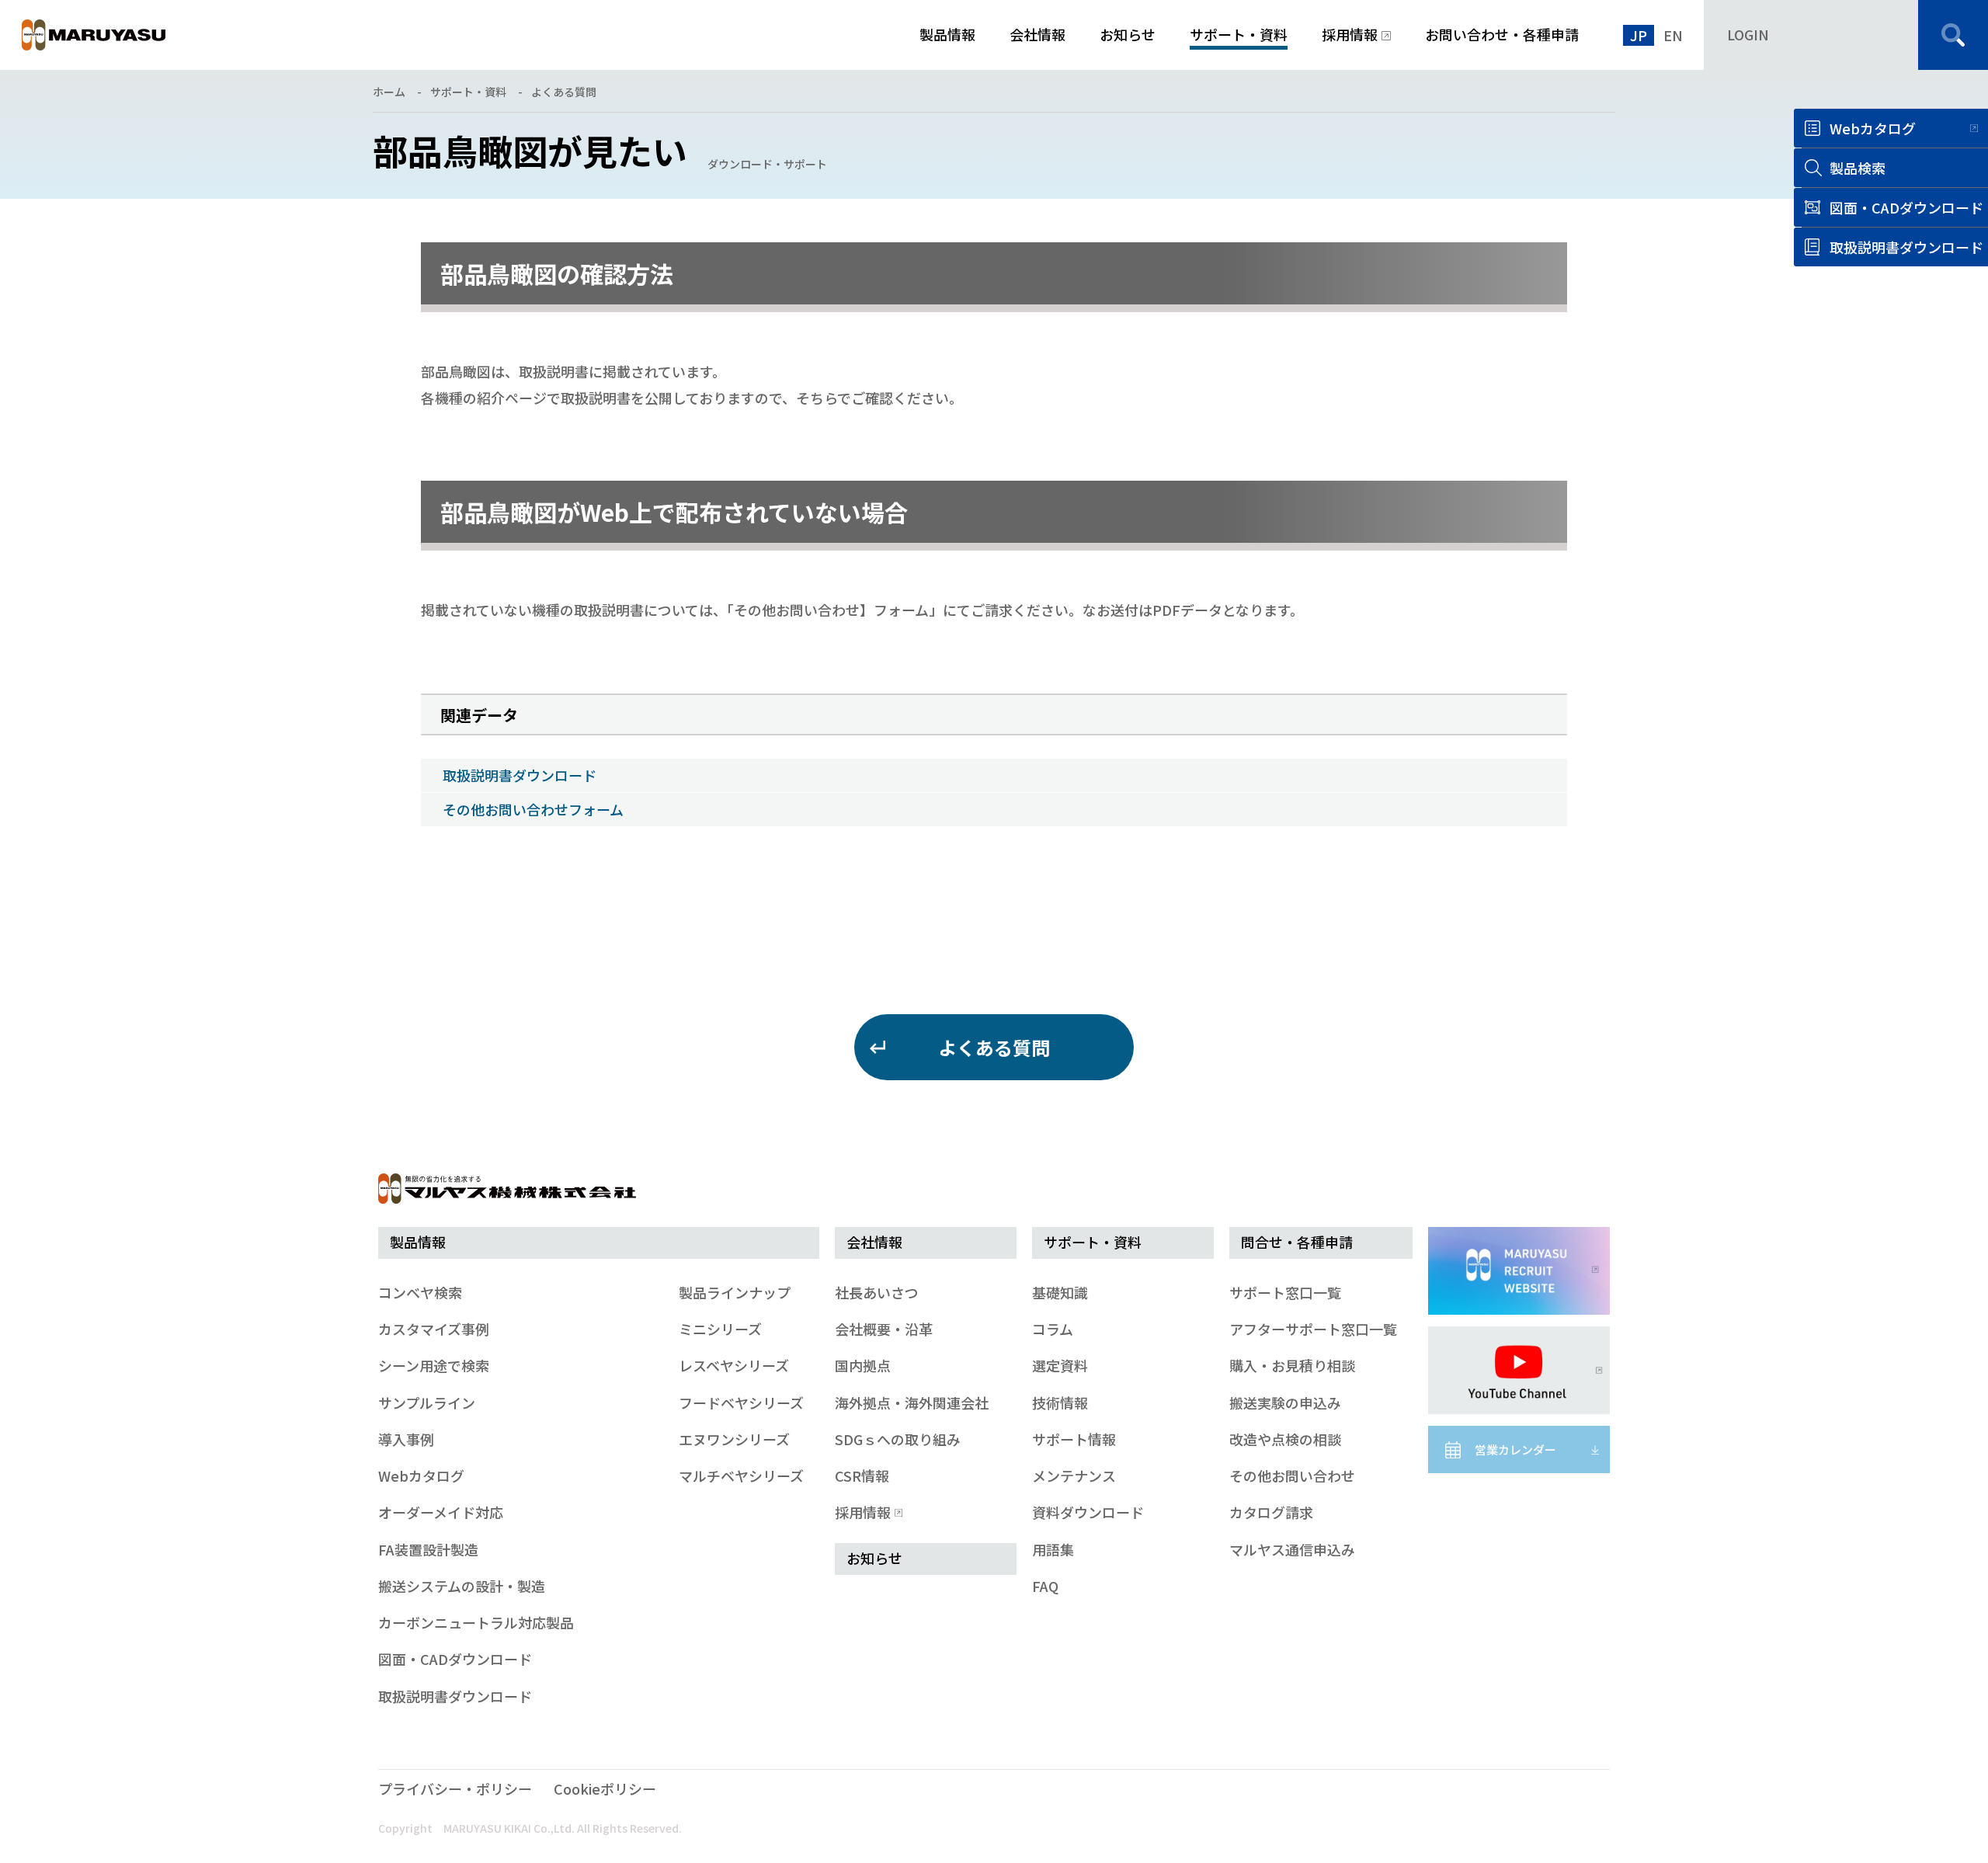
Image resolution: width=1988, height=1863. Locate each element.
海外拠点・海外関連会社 (912, 1402)
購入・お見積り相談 (1292, 1365)
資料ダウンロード (1088, 1512)
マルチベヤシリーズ (741, 1475)
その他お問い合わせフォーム (533, 809)
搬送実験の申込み (1285, 1402)
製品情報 (418, 1242)
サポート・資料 (468, 92)
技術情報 (1060, 1402)
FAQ (1045, 1586)
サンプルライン (427, 1402)
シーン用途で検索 (434, 1365)
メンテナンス (1074, 1475)
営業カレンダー (1515, 1449)
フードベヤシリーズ (741, 1402)
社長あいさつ (877, 1292)
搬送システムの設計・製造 (462, 1586)
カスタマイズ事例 (434, 1329)
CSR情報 (862, 1475)
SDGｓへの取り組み (898, 1439)
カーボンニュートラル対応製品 (476, 1622)
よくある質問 (564, 92)
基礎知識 (1060, 1292)
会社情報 (874, 1242)
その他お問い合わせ (1292, 1475)
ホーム (389, 92)
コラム (1053, 1329)
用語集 (1053, 1549)
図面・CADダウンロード (455, 1659)
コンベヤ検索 (420, 1292)
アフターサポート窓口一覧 (1313, 1329)
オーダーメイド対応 (441, 1512)
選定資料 (1060, 1365)
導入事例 (406, 1439)
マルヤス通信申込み (1292, 1549)
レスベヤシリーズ (734, 1365)
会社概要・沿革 (884, 1329)
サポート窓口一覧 (1285, 1292)
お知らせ (874, 1558)
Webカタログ (1873, 128)
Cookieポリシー (605, 1788)
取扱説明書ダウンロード (520, 775)
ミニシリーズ (720, 1329)
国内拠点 (863, 1365)
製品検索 (1858, 168)
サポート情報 (1074, 1439)
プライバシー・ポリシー (455, 1788)
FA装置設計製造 (428, 1549)
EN (1673, 35)
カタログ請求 (1271, 1512)
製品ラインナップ (735, 1292)
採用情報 (863, 1512)
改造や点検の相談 (1285, 1439)
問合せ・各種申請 (1297, 1242)
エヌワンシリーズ (734, 1439)
